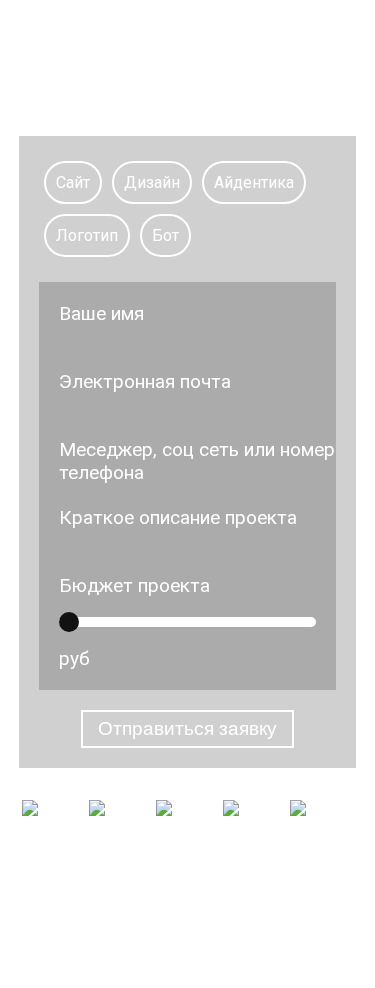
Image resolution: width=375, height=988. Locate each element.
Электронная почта (145, 381)
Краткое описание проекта (178, 517)
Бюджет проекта (134, 585)
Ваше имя (101, 313)
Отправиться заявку (187, 728)
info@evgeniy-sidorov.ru (188, 935)
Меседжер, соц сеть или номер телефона (197, 461)
